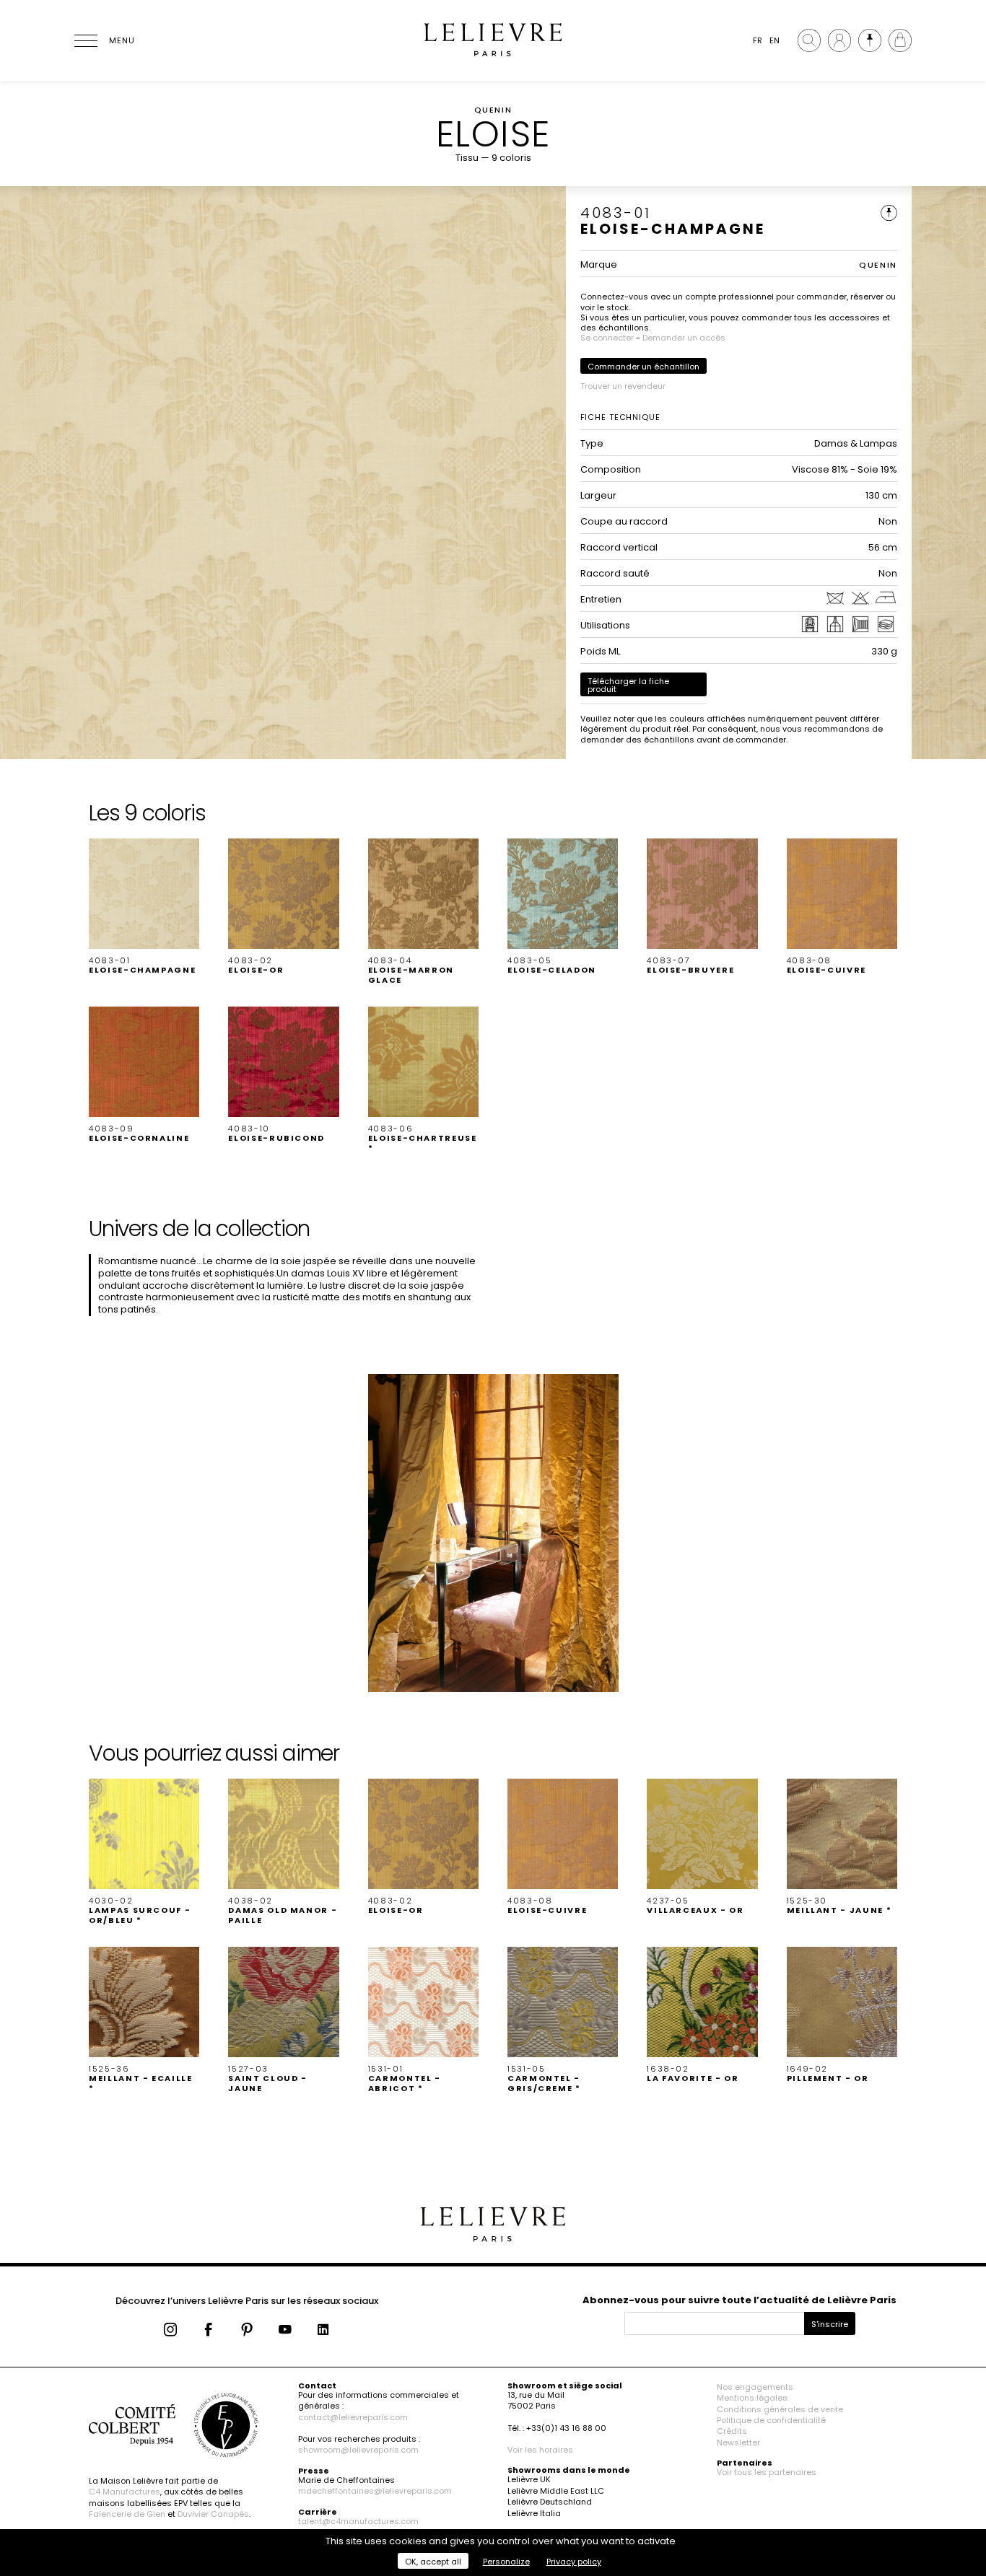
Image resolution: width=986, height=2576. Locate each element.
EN (775, 40)
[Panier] (900, 40)
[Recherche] (809, 40)
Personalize (506, 2562)
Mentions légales (752, 2398)
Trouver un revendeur (623, 386)
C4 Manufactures (125, 2492)
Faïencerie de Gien (127, 2514)
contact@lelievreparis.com (353, 2417)
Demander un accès (684, 338)
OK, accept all (433, 2562)
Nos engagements (755, 2387)
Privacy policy (574, 2562)
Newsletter (738, 2443)
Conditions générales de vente (780, 2409)
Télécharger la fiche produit (628, 685)
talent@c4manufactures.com (358, 2521)
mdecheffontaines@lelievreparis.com (375, 2491)
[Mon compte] (839, 40)
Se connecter (607, 338)
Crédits (732, 2431)
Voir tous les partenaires (767, 2472)
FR (758, 40)
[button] (144, 907)
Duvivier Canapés (213, 2514)
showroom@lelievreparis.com (358, 2450)
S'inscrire (830, 2324)
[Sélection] (870, 40)
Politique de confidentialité (771, 2420)
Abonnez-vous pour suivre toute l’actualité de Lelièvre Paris (739, 2300)
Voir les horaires (540, 2450)
